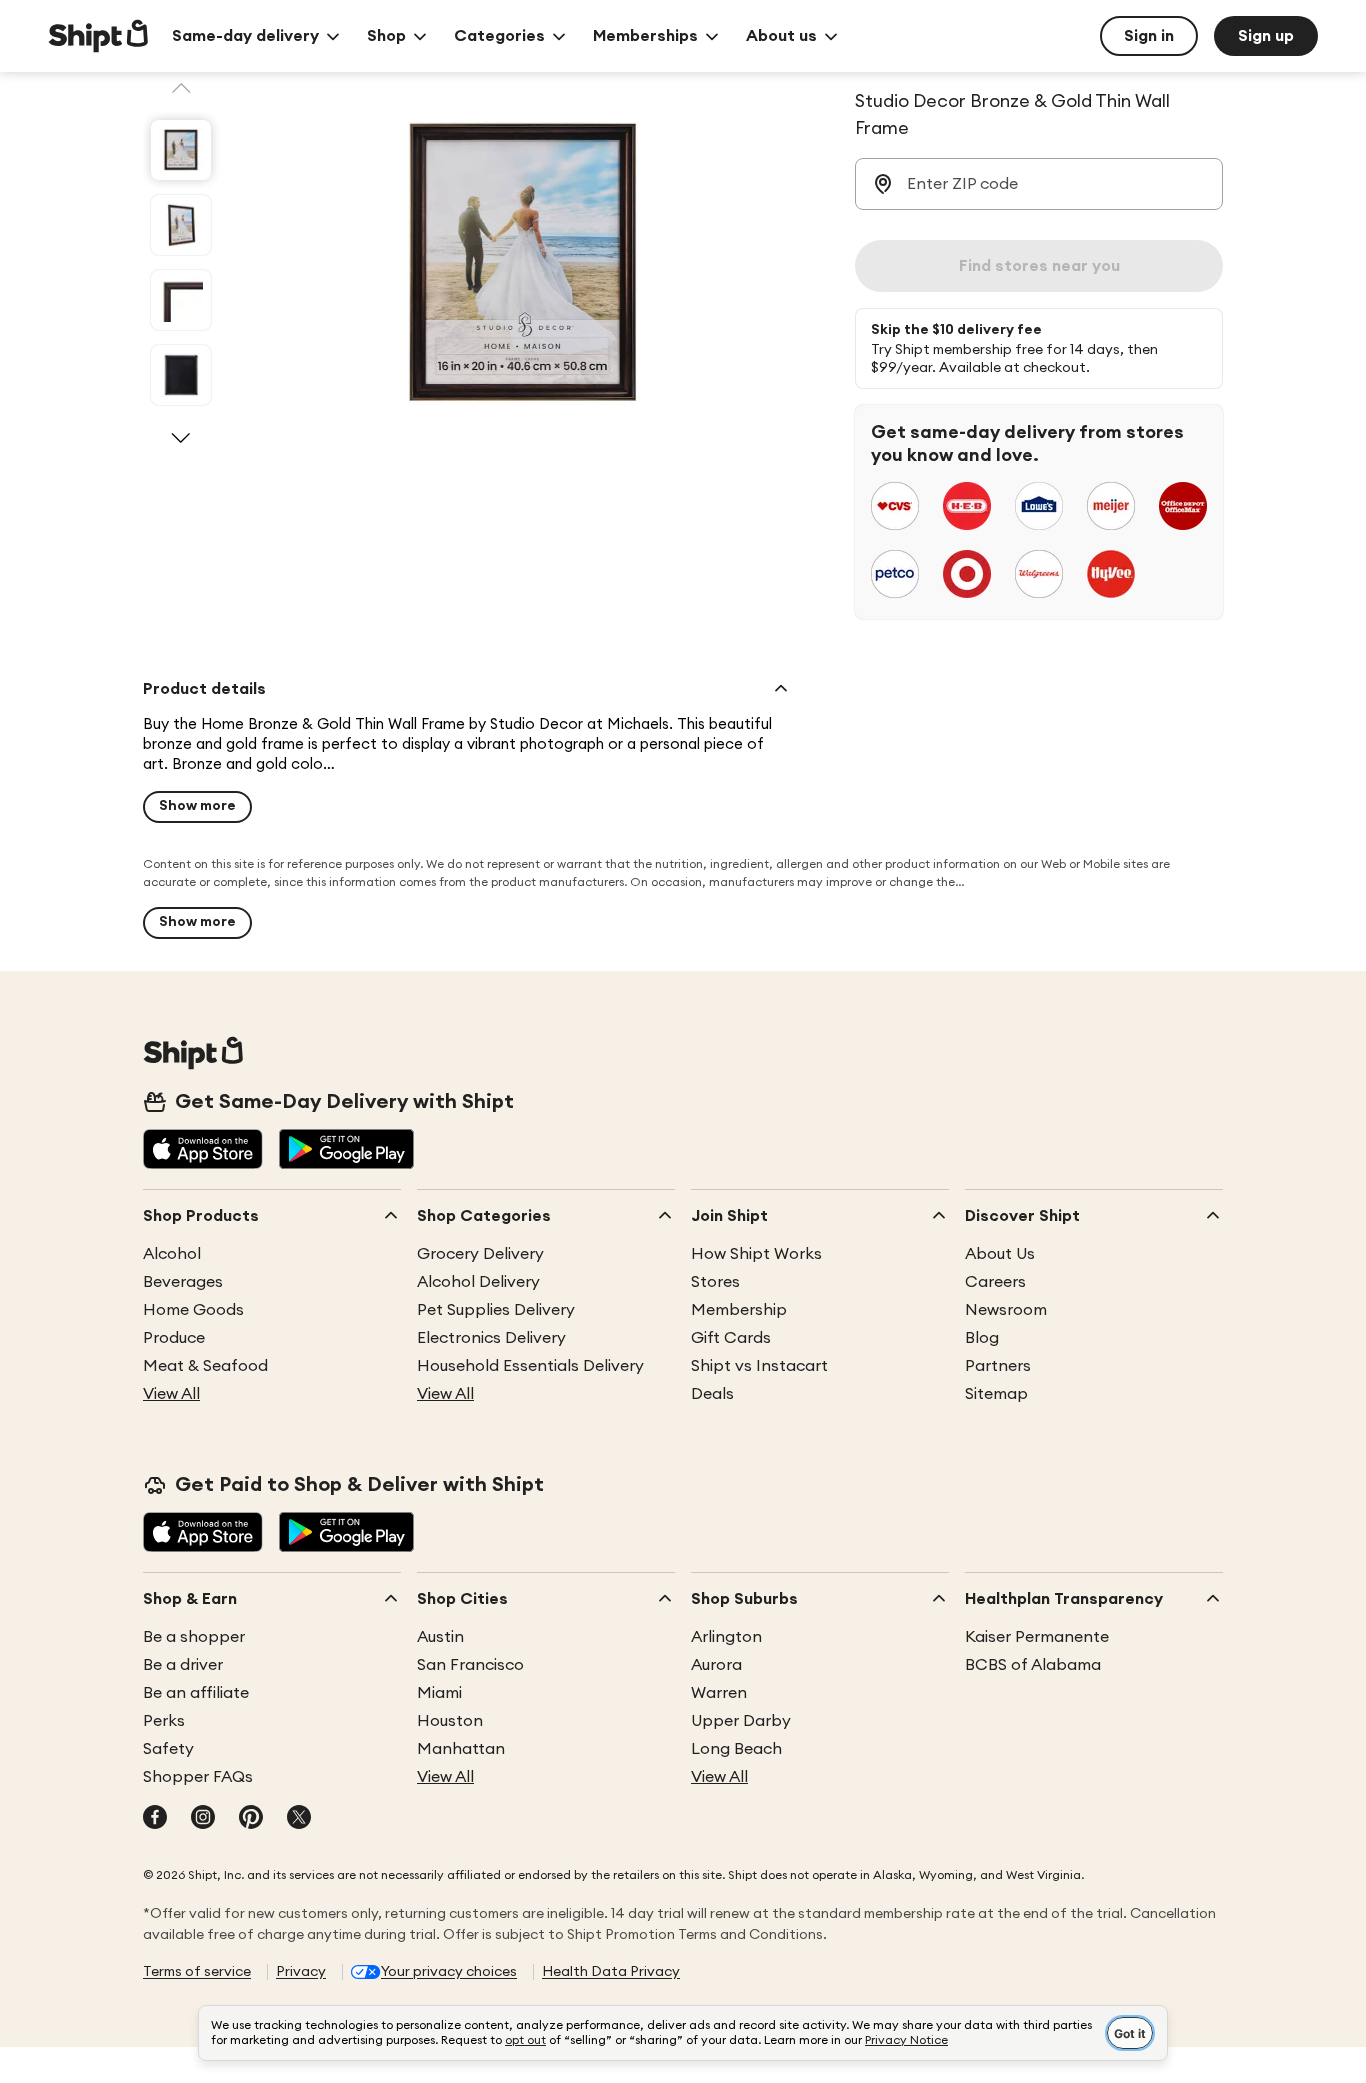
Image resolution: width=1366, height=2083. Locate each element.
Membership (739, 1310)
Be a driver (183, 1665)
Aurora (716, 1665)
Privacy (301, 1972)
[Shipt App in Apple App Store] (203, 1151)
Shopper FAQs (198, 1777)
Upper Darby (741, 1721)
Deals (712, 1394)
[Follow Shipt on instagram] (203, 1819)
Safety (168, 1749)
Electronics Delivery (491, 1338)
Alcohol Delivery (478, 1282)
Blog (982, 1338)
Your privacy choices (449, 1972)
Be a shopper (194, 1637)
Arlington (726, 1637)
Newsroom (1006, 1310)
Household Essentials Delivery (530, 1366)
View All (171, 1394)
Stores (715, 1282)
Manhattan (461, 1749)
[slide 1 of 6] (181, 150)
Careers (995, 1282)
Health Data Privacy (611, 1972)
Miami (439, 1693)
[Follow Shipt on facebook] (155, 1819)
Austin (440, 1637)
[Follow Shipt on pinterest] (251, 1819)
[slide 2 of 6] (181, 225)
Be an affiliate (196, 1693)
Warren (719, 1693)
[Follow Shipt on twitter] (299, 1819)
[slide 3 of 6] (181, 300)
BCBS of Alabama (1033, 1665)
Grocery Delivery (480, 1254)
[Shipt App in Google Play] (346, 1151)
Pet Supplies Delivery (496, 1310)
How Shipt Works (756, 1254)
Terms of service (197, 1972)
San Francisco (470, 1665)
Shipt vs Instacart (759, 1366)
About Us (1000, 1254)
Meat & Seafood (205, 1366)
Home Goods (193, 1310)
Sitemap (996, 1394)
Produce (174, 1338)
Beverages (183, 1282)
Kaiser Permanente (1037, 1637)
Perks (164, 1721)
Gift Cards (731, 1338)
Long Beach (736, 1749)
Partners (998, 1366)
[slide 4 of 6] (181, 375)
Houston (450, 1721)
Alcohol (172, 1254)
